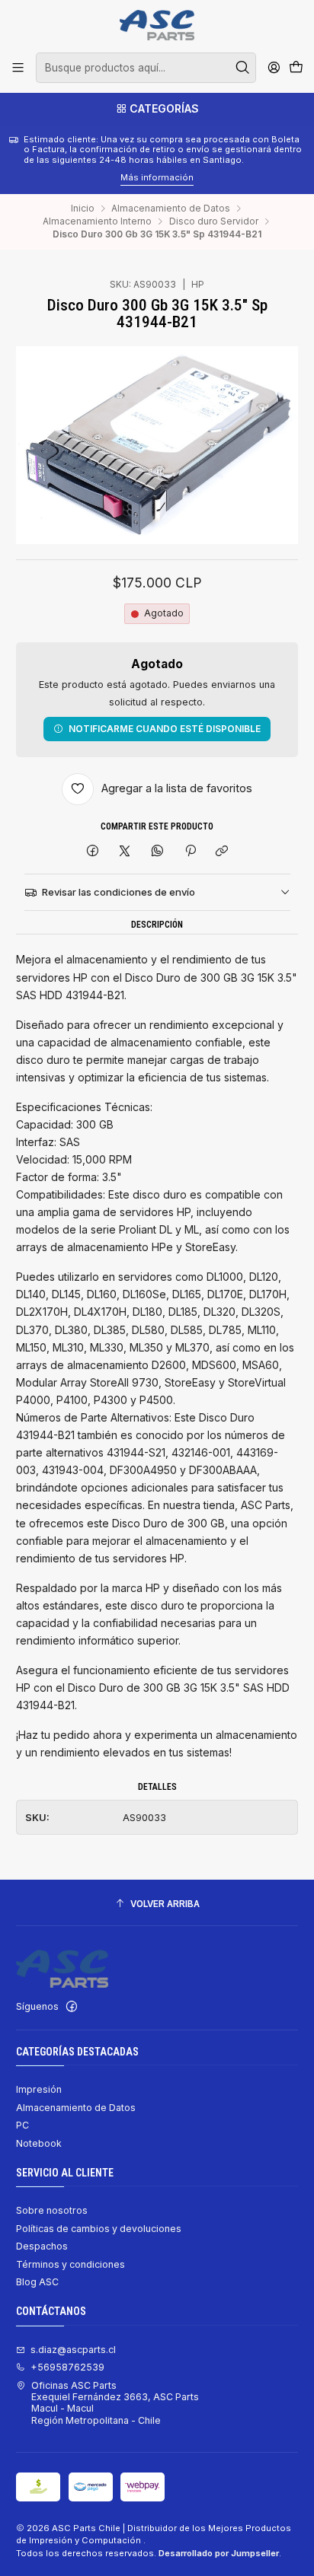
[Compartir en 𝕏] (125, 852)
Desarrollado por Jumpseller (219, 2553)
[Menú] (18, 68)
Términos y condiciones (70, 2264)
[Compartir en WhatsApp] (158, 852)
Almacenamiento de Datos (171, 209)
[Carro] (296, 68)
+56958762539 (67, 2367)
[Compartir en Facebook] (93, 852)
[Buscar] (243, 68)
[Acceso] (274, 68)
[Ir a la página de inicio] (157, 25)
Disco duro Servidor (214, 221)
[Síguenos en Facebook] (72, 2007)
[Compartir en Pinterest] (190, 852)
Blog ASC (37, 2282)
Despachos (42, 2246)
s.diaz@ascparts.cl (73, 2350)
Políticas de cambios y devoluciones (99, 2229)
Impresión (39, 2089)
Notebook (39, 2143)
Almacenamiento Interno (97, 221)
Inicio (83, 209)
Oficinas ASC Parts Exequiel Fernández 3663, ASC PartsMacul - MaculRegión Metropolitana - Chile (115, 2403)
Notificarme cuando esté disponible (165, 729)
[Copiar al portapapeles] (222, 852)
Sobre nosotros (52, 2210)
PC (22, 2125)
